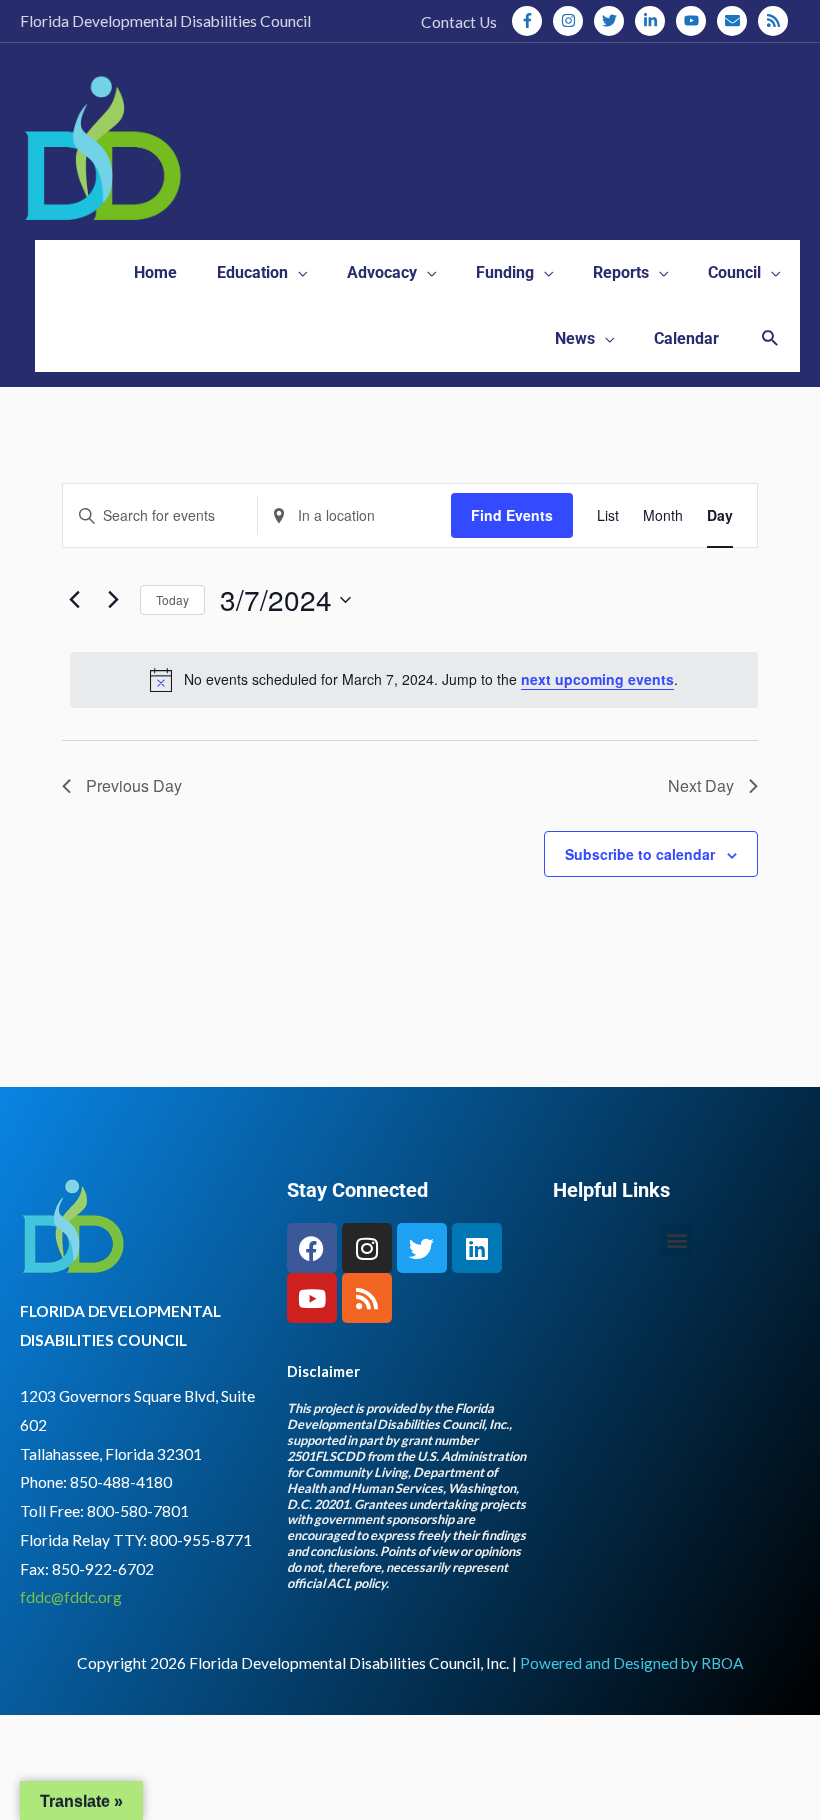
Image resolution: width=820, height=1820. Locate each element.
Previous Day (134, 785)
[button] (769, 339)
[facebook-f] (531, 21)
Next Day (701, 785)
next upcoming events (597, 679)
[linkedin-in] (654, 21)
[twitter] (613, 21)
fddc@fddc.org (71, 1597)
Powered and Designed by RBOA (632, 1663)
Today (172, 599)
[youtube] (695, 21)
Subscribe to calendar (640, 854)
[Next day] (113, 600)
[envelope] (736, 21)
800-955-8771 (201, 1540)
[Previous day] (74, 600)
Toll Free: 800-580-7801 (104, 1511)
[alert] (414, 680)
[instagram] (572, 21)
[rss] (775, 21)
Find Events (512, 515)
